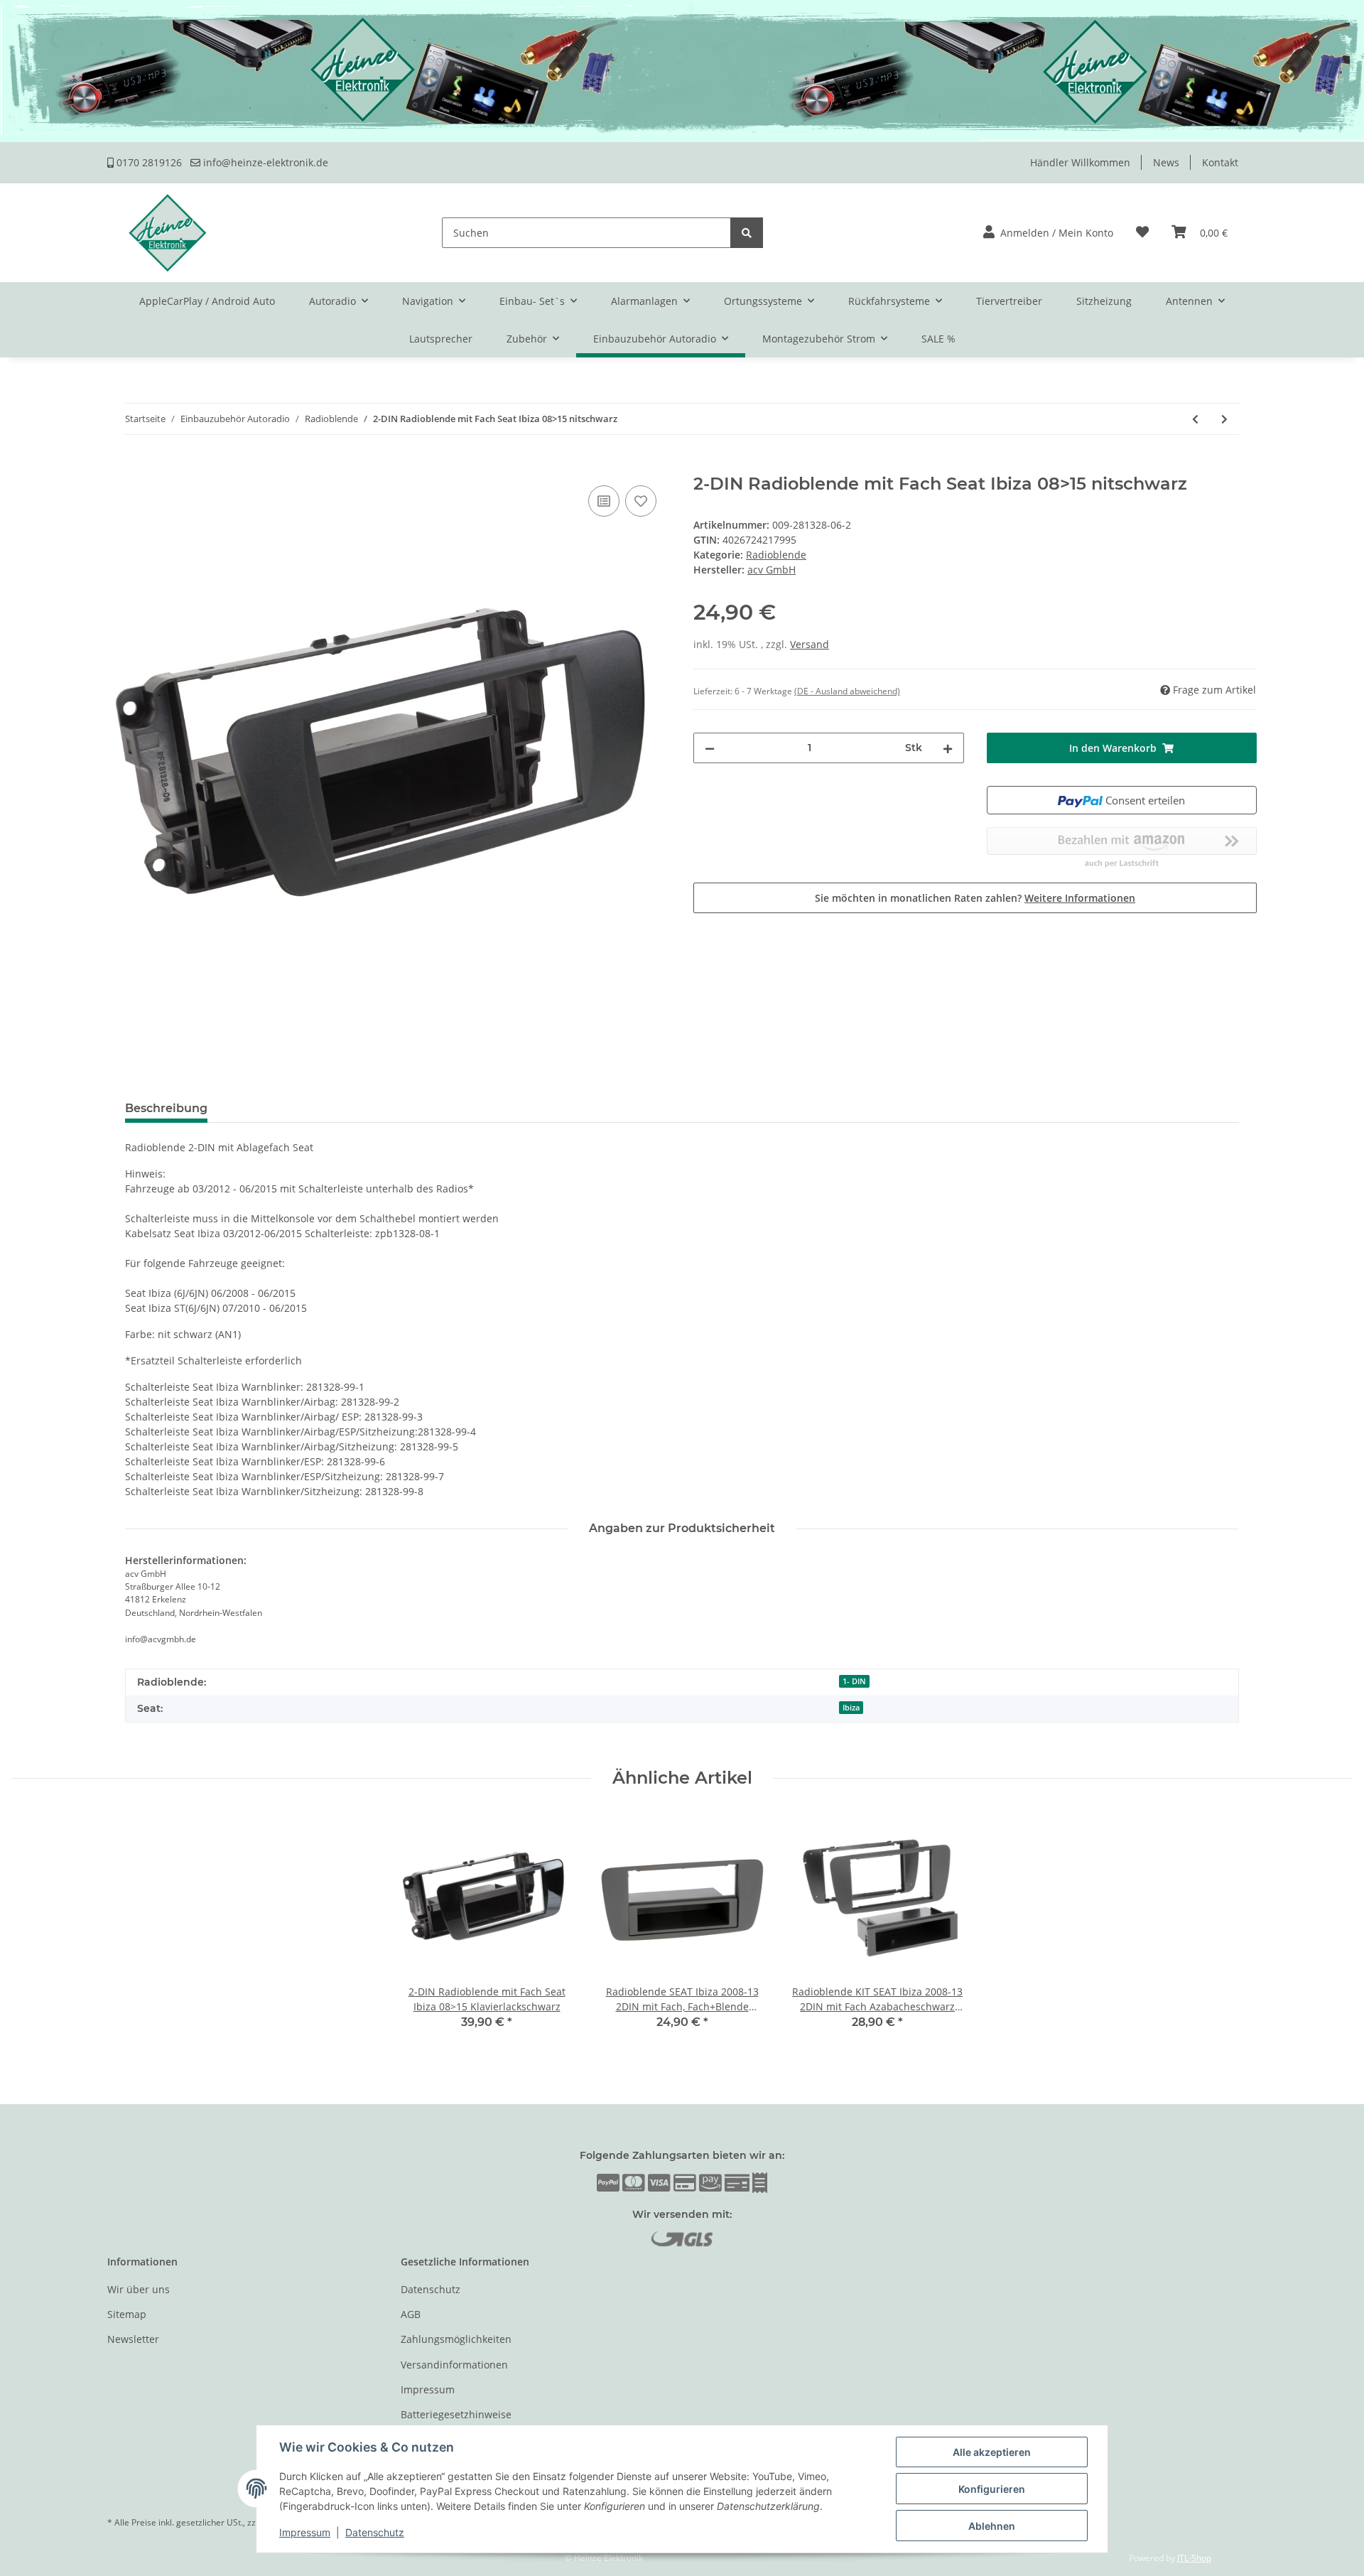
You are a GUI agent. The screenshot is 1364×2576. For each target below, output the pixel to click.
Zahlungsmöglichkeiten (456, 2339)
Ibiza (851, 1708)
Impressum (428, 2389)
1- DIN (854, 1681)
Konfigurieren (992, 2489)
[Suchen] (747, 233)
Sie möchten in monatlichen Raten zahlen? (975, 898)
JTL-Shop (1194, 2558)
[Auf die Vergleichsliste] (604, 501)
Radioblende (776, 555)
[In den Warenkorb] (119, 466)
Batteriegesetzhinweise (456, 2414)
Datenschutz (431, 2289)
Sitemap (127, 2314)
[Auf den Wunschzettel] (641, 501)
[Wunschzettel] (1142, 233)
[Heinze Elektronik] (168, 233)
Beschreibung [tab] (166, 1108)
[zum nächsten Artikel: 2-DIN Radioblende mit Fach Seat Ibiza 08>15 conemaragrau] (1224, 419)
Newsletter (133, 2339)
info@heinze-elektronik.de (264, 162)
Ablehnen (992, 2526)
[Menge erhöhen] (948, 748)
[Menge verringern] (710, 748)
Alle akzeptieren (992, 2452)
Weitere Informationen (1080, 898)
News (1166, 162)
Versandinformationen (454, 2365)
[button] (1048, 233)
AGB (411, 2314)
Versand (810, 644)
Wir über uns (139, 2289)
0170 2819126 (148, 162)
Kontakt (1220, 162)
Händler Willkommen (1080, 162)
